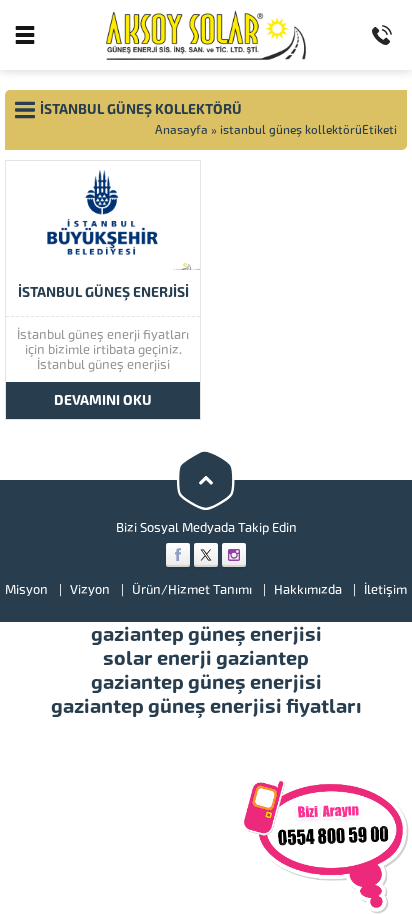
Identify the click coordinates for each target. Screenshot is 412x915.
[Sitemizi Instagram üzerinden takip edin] (234, 555)
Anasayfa (181, 130)
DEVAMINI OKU (103, 400)
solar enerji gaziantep (206, 658)
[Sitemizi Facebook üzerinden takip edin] (178, 555)
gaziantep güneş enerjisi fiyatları (206, 706)
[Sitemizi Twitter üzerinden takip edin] (206, 555)
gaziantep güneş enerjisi (206, 634)
